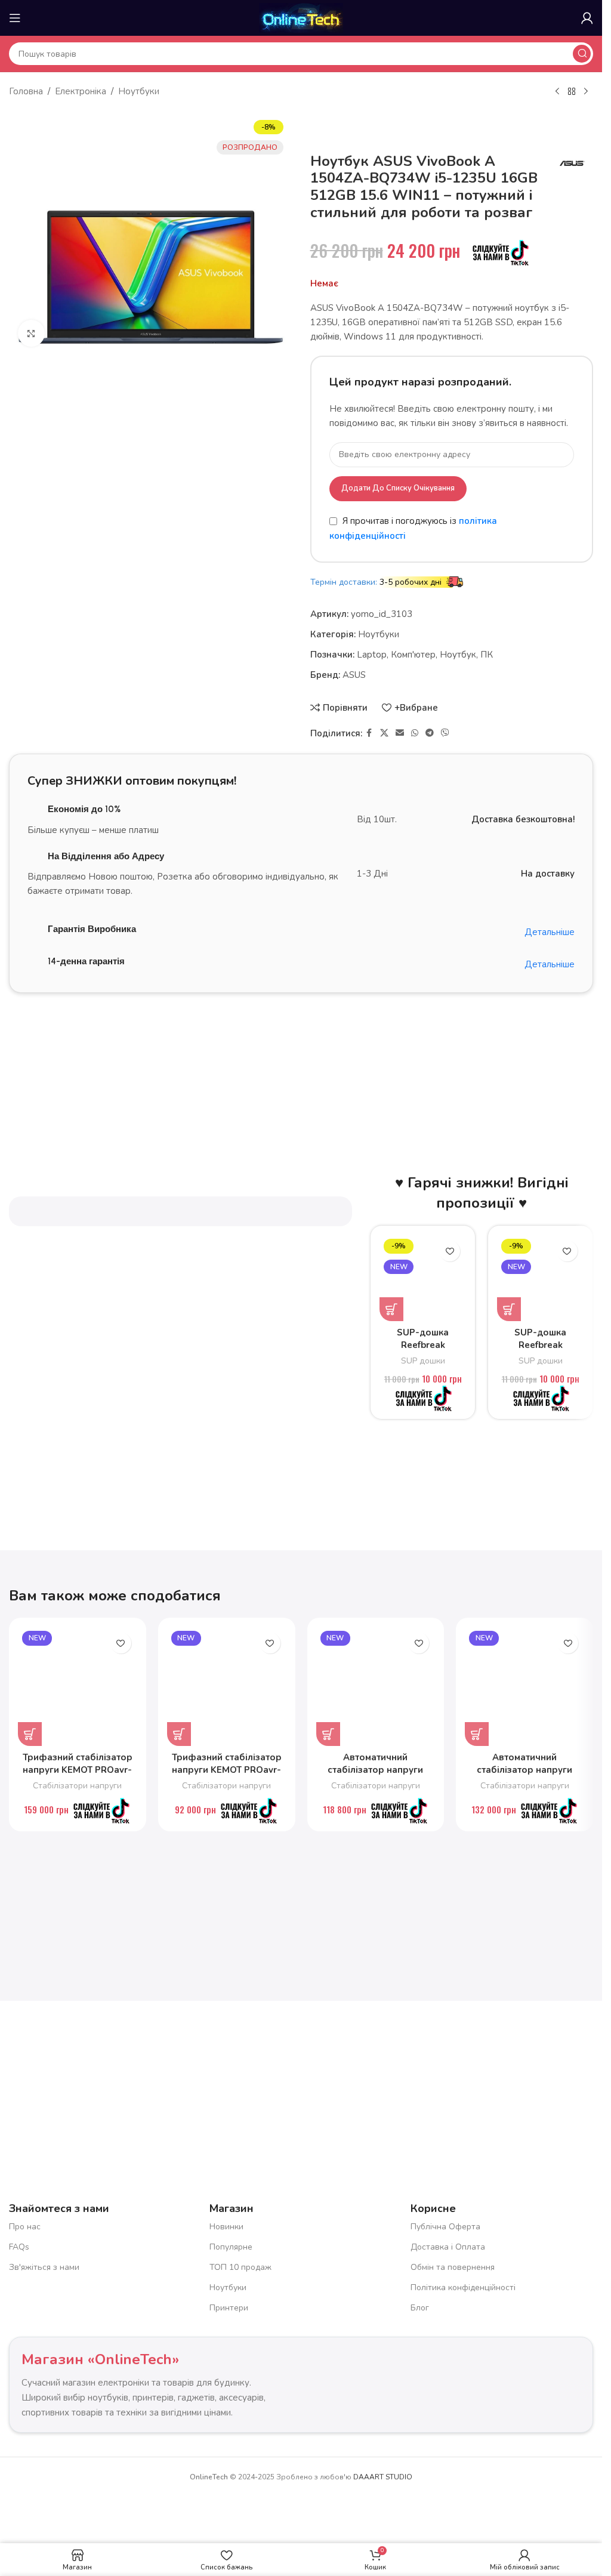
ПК (487, 655)
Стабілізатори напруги (77, 1786)
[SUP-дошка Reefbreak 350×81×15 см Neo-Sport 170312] (540, 1278)
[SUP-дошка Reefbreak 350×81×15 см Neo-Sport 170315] (423, 1278)
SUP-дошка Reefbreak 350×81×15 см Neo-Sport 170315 (423, 1351)
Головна (26, 91)
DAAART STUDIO (383, 2477)
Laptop (372, 655)
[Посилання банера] (301, 1059)
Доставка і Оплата (448, 2247)
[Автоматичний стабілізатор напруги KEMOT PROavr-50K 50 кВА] (376, 1686)
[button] (391, 1309)
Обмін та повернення (453, 2267)
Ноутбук (458, 655)
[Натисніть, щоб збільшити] (31, 333)
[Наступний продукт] (586, 92)
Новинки (226, 2227)
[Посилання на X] (384, 733)
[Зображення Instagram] (225, 2077)
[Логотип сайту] (301, 17)
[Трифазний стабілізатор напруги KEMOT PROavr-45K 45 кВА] (227, 1686)
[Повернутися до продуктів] (572, 92)
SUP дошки (423, 1361)
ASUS (354, 675)
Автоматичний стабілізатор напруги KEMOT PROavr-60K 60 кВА (524, 1776)
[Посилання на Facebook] (369, 733)
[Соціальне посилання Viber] (445, 733)
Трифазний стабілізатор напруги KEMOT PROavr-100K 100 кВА (78, 1770)
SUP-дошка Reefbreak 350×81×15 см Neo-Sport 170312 (540, 1351)
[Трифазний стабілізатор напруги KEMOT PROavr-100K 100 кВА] (78, 1686)
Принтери (229, 2308)
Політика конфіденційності (463, 2287)
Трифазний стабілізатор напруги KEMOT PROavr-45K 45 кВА (227, 1770)
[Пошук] (582, 54)
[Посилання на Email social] (400, 733)
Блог (420, 2308)
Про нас (25, 2227)
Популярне (231, 2247)
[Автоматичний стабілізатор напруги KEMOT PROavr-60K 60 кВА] (524, 1686)
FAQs (19, 2247)
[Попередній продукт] (557, 92)
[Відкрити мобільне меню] (15, 18)
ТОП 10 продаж (240, 2267)
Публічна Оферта (445, 2227)
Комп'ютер (413, 655)
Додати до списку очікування (398, 488)
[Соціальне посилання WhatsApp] (415, 733)
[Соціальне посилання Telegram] (430, 733)
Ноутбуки (139, 91)
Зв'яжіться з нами (44, 2267)
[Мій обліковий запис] (587, 18)
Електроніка (81, 91)
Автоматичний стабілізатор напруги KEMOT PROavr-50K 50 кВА (375, 1776)
